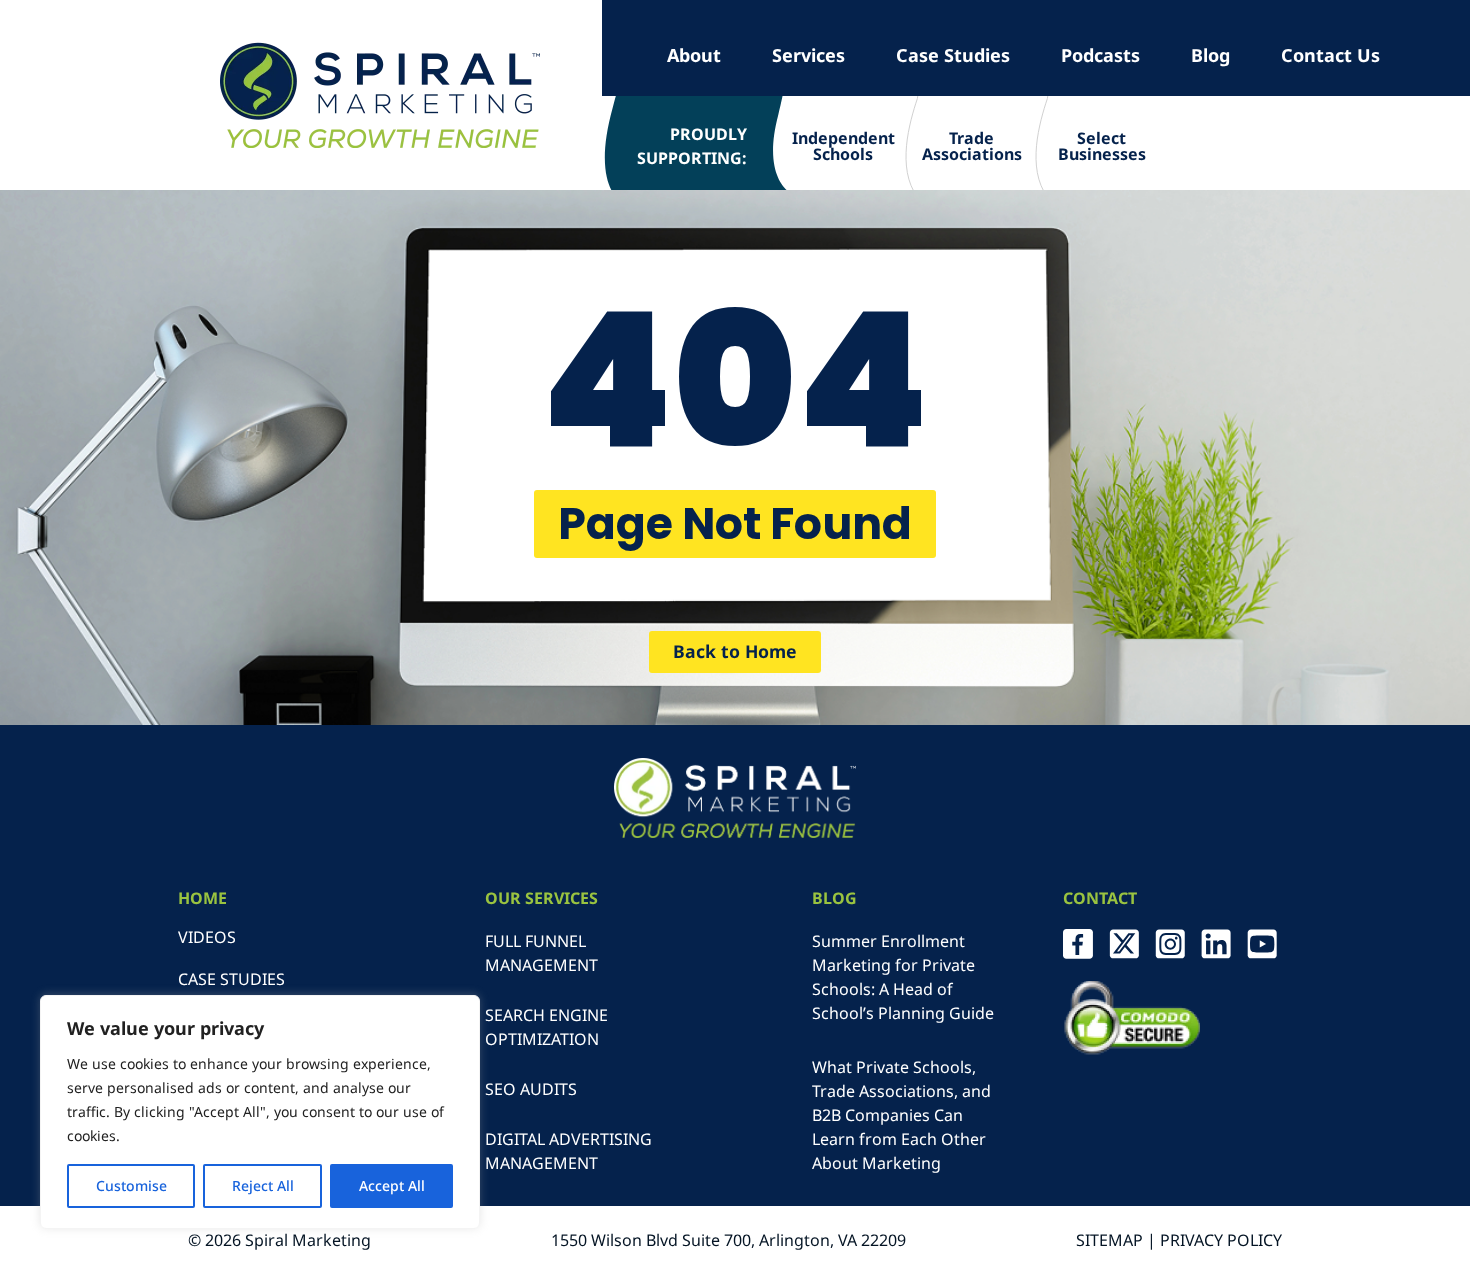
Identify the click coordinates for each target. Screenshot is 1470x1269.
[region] (260, 1112)
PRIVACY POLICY (1221, 1240)
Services (808, 55)
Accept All (392, 1185)
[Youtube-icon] (1262, 944)
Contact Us (1330, 55)
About (694, 55)
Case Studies (953, 55)
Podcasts (1100, 55)
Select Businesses (1102, 146)
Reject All (263, 1185)
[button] (735, 524)
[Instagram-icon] (1170, 944)
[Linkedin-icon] (1216, 944)
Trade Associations (972, 146)
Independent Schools (843, 146)
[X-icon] (1124, 944)
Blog (1210, 55)
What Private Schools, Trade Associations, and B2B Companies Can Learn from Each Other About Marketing (901, 1115)
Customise (131, 1185)
